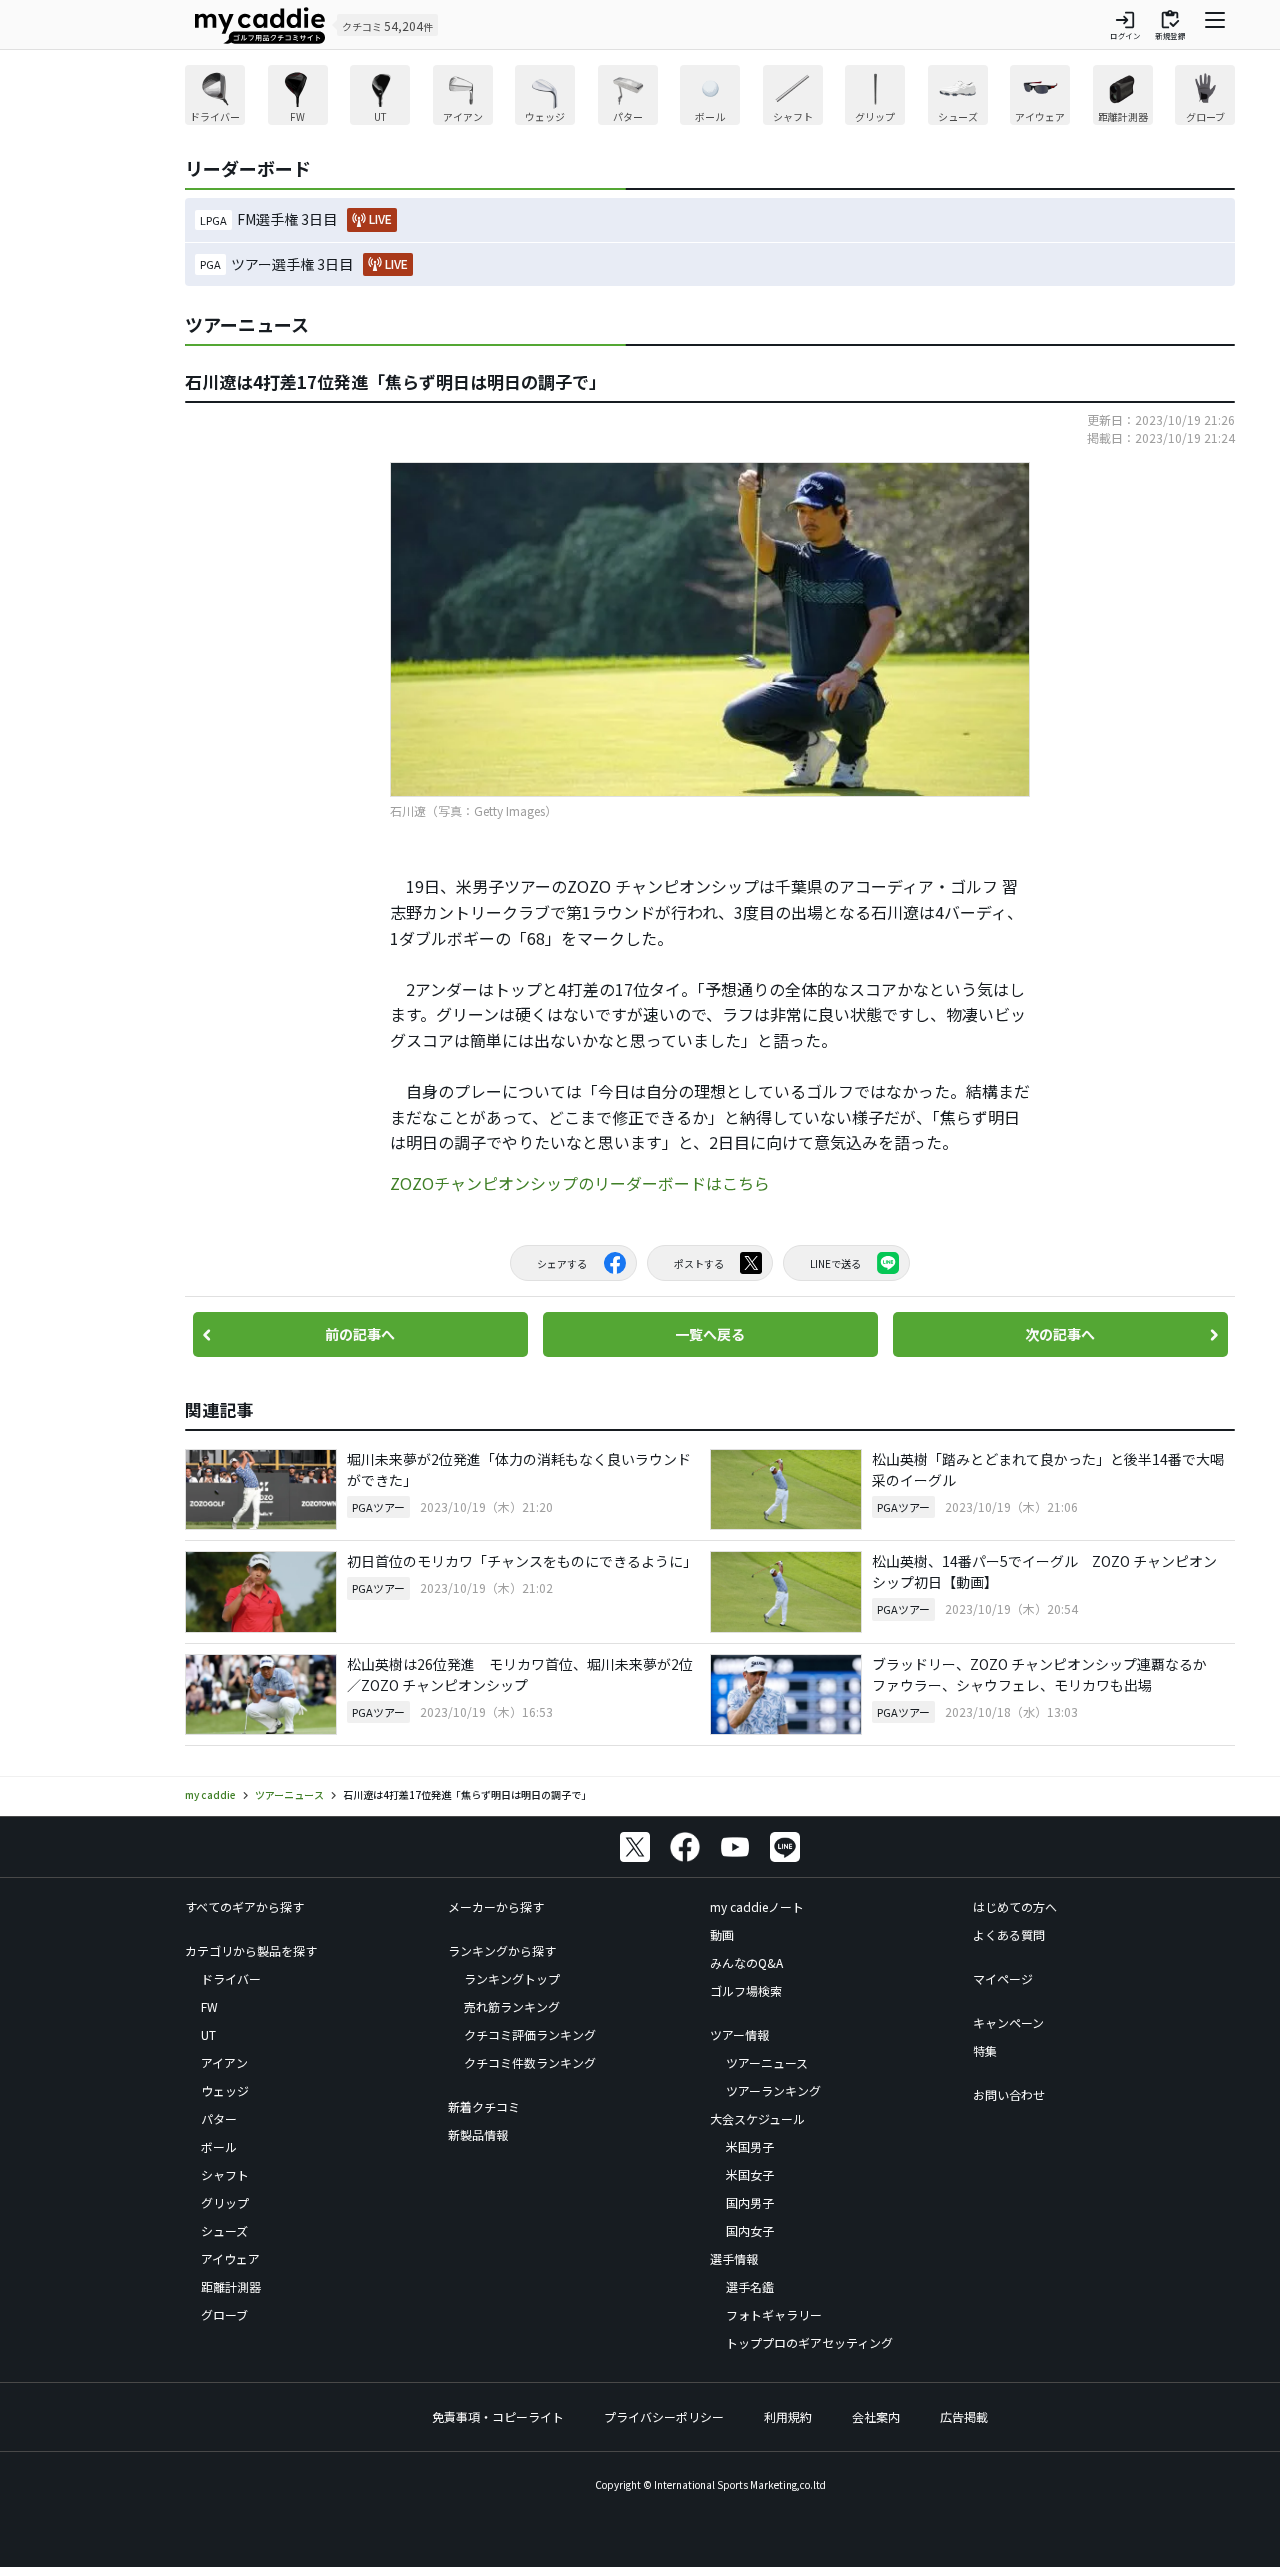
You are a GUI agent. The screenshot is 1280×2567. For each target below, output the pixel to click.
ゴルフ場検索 (746, 1990)
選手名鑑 (750, 2286)
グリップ (225, 2202)
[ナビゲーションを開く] (1215, 25)
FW (209, 2006)
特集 (985, 2050)
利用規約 (788, 2416)
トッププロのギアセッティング (809, 2342)
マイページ (1003, 1978)
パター (219, 2118)
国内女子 (750, 2230)
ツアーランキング (773, 2090)
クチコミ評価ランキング (530, 2034)
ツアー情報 (739, 2034)
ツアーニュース (767, 2062)
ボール (219, 2146)
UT (208, 2034)
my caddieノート (757, 1906)
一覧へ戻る (710, 1334)
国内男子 (750, 2202)
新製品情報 (478, 2134)
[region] (710, 97)
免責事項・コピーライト (498, 2416)
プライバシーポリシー (664, 2416)
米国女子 (750, 2174)
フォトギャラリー (774, 2314)
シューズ (224, 2230)
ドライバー (231, 1978)
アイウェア (230, 2258)
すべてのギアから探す (244, 1906)
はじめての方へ (1015, 1906)
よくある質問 (1009, 1934)
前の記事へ (360, 1334)
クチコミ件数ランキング (530, 2062)
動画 (722, 1934)
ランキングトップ (512, 1978)
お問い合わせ (1009, 2094)
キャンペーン (1008, 2022)
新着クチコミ (484, 2106)
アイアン (224, 2062)
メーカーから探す (496, 1906)
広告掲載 (964, 2416)
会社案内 (876, 2416)
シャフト (225, 2174)
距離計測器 (231, 2286)
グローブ (224, 2314)
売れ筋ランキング (512, 2006)
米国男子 (750, 2146)
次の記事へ (1060, 1334)
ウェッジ (225, 2090)
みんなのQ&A (746, 1962)
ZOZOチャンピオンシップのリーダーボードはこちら (580, 1183)
